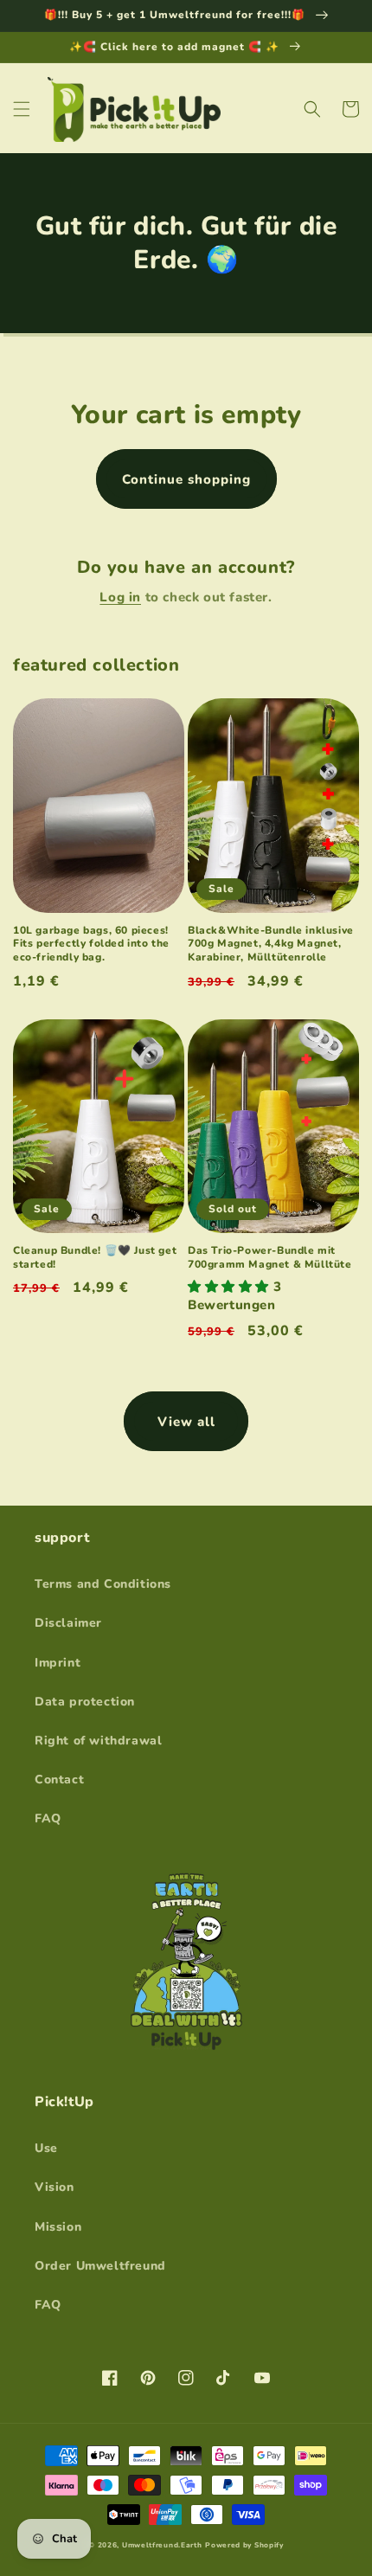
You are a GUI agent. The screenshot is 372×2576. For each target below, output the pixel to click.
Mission (58, 2227)
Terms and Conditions (103, 1584)
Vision (55, 2187)
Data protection (85, 1702)
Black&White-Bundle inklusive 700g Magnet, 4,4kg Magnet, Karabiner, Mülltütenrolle (271, 944)
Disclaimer (68, 1623)
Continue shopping (186, 479)
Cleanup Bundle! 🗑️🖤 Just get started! (95, 1258)
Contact (59, 1779)
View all (186, 1422)
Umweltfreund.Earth (162, 2545)
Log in (120, 597)
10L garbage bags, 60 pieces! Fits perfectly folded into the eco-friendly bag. (91, 944)
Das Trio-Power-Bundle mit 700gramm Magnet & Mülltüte (270, 1258)
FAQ (48, 1818)
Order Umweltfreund (100, 2266)
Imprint (58, 1663)
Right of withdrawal (98, 1741)
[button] (22, 109)
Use (46, 2148)
